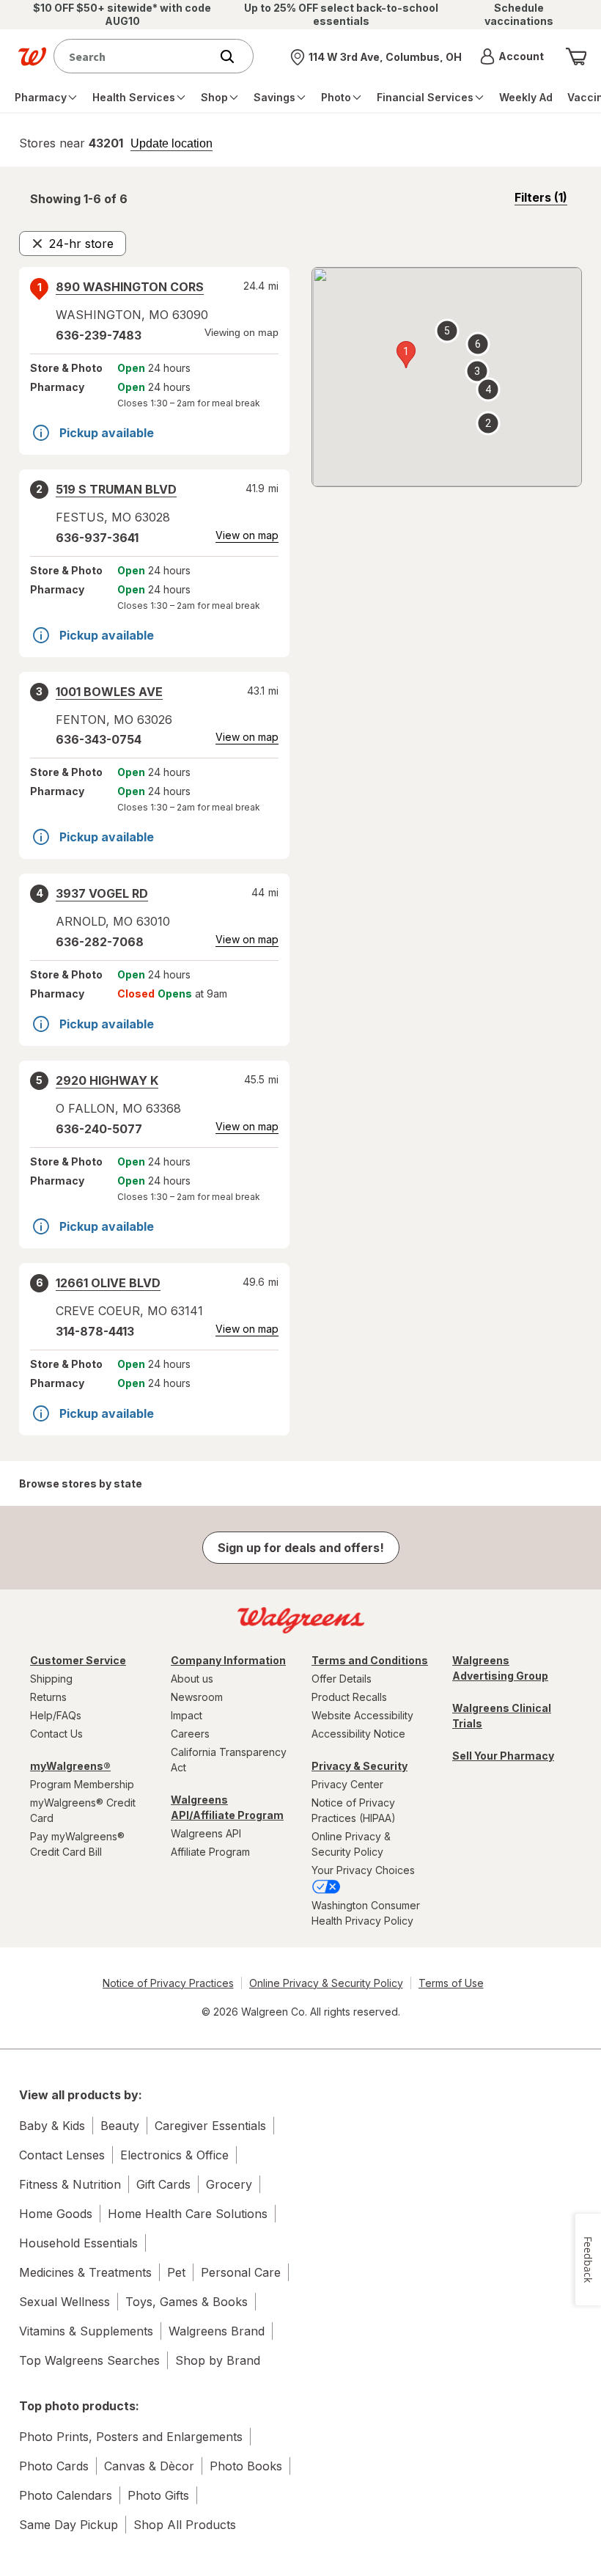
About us (192, 1679)
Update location (172, 144)
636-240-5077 (99, 1129)
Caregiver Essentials (210, 2126)
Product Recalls (349, 1697)
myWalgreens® (70, 1766)
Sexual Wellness (64, 2302)
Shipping (51, 1679)
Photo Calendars (66, 2495)
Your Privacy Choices (363, 1870)
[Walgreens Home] (32, 56)
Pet (176, 2272)
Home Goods (56, 2214)
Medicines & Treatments (85, 2272)
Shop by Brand (218, 2360)
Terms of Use (451, 1983)
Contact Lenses (62, 2155)
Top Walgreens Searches (89, 2360)
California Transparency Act (229, 1760)
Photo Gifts (158, 2495)
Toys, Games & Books (187, 2302)
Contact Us (56, 1734)
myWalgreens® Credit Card (83, 1810)
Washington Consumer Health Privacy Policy (366, 1913)
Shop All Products (185, 2525)
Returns (48, 1697)
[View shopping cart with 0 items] (576, 56)
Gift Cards (163, 2184)
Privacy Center (347, 1784)
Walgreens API (206, 1833)
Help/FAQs (56, 1715)
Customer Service (78, 1660)
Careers (190, 1734)
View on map (247, 535)
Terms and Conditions (370, 1660)
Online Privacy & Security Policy (351, 1844)
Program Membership (82, 1784)
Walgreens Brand (217, 2331)
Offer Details (342, 1679)
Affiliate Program (210, 1852)
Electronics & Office (174, 2155)
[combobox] (135, 56)
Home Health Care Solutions (188, 2214)
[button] (512, 56)
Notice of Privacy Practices (168, 1983)
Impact (187, 1715)
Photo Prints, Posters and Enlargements (131, 2437)
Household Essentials (78, 2243)
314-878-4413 (95, 1331)
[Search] (235, 56)
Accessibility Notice (358, 1734)
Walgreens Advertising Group (500, 1668)
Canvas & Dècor (149, 2466)
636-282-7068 (100, 942)
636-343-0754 (99, 739)
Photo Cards (54, 2466)
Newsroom (197, 1697)
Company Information (228, 1660)
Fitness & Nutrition (70, 2184)
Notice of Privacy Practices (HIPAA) (354, 1810)
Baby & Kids (52, 2126)
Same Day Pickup (69, 2525)
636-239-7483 (99, 335)
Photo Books (246, 2466)
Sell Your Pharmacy (503, 1756)
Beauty (120, 2126)
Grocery (229, 2184)
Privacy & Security (360, 1766)
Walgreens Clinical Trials (502, 1716)
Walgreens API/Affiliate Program (227, 1807)
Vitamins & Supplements (86, 2331)
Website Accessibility (362, 1715)
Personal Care (241, 2272)
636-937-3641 (97, 538)
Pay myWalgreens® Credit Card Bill (77, 1844)
